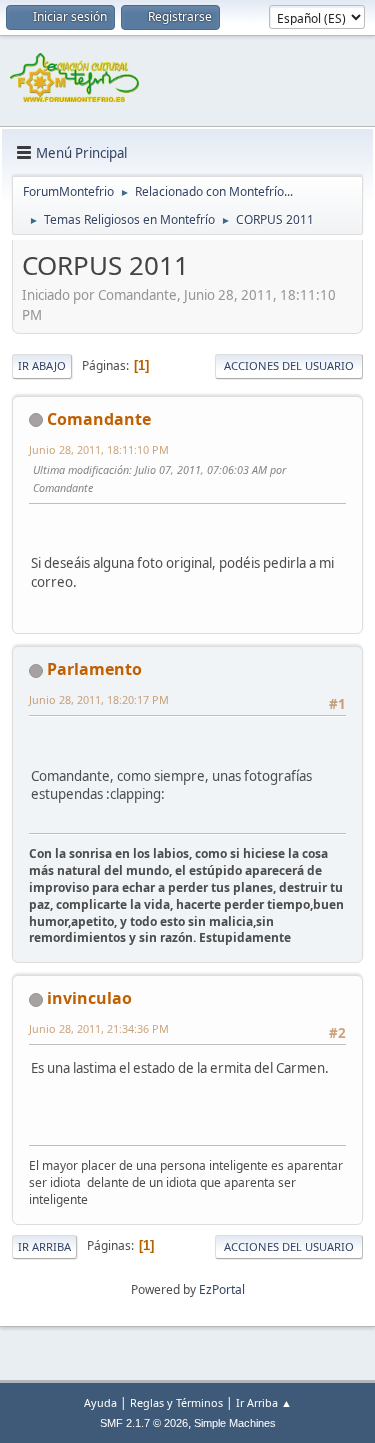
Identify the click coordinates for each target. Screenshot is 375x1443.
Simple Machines (235, 1423)
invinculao (89, 998)
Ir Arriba (44, 1246)
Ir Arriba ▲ (264, 1402)
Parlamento (94, 669)
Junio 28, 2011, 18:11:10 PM (99, 449)
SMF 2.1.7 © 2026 (144, 1423)
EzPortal (222, 1289)
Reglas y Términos (176, 1402)
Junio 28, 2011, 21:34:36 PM (99, 1028)
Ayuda (100, 1402)
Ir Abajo (42, 365)
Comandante (99, 419)
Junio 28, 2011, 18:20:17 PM (99, 699)
